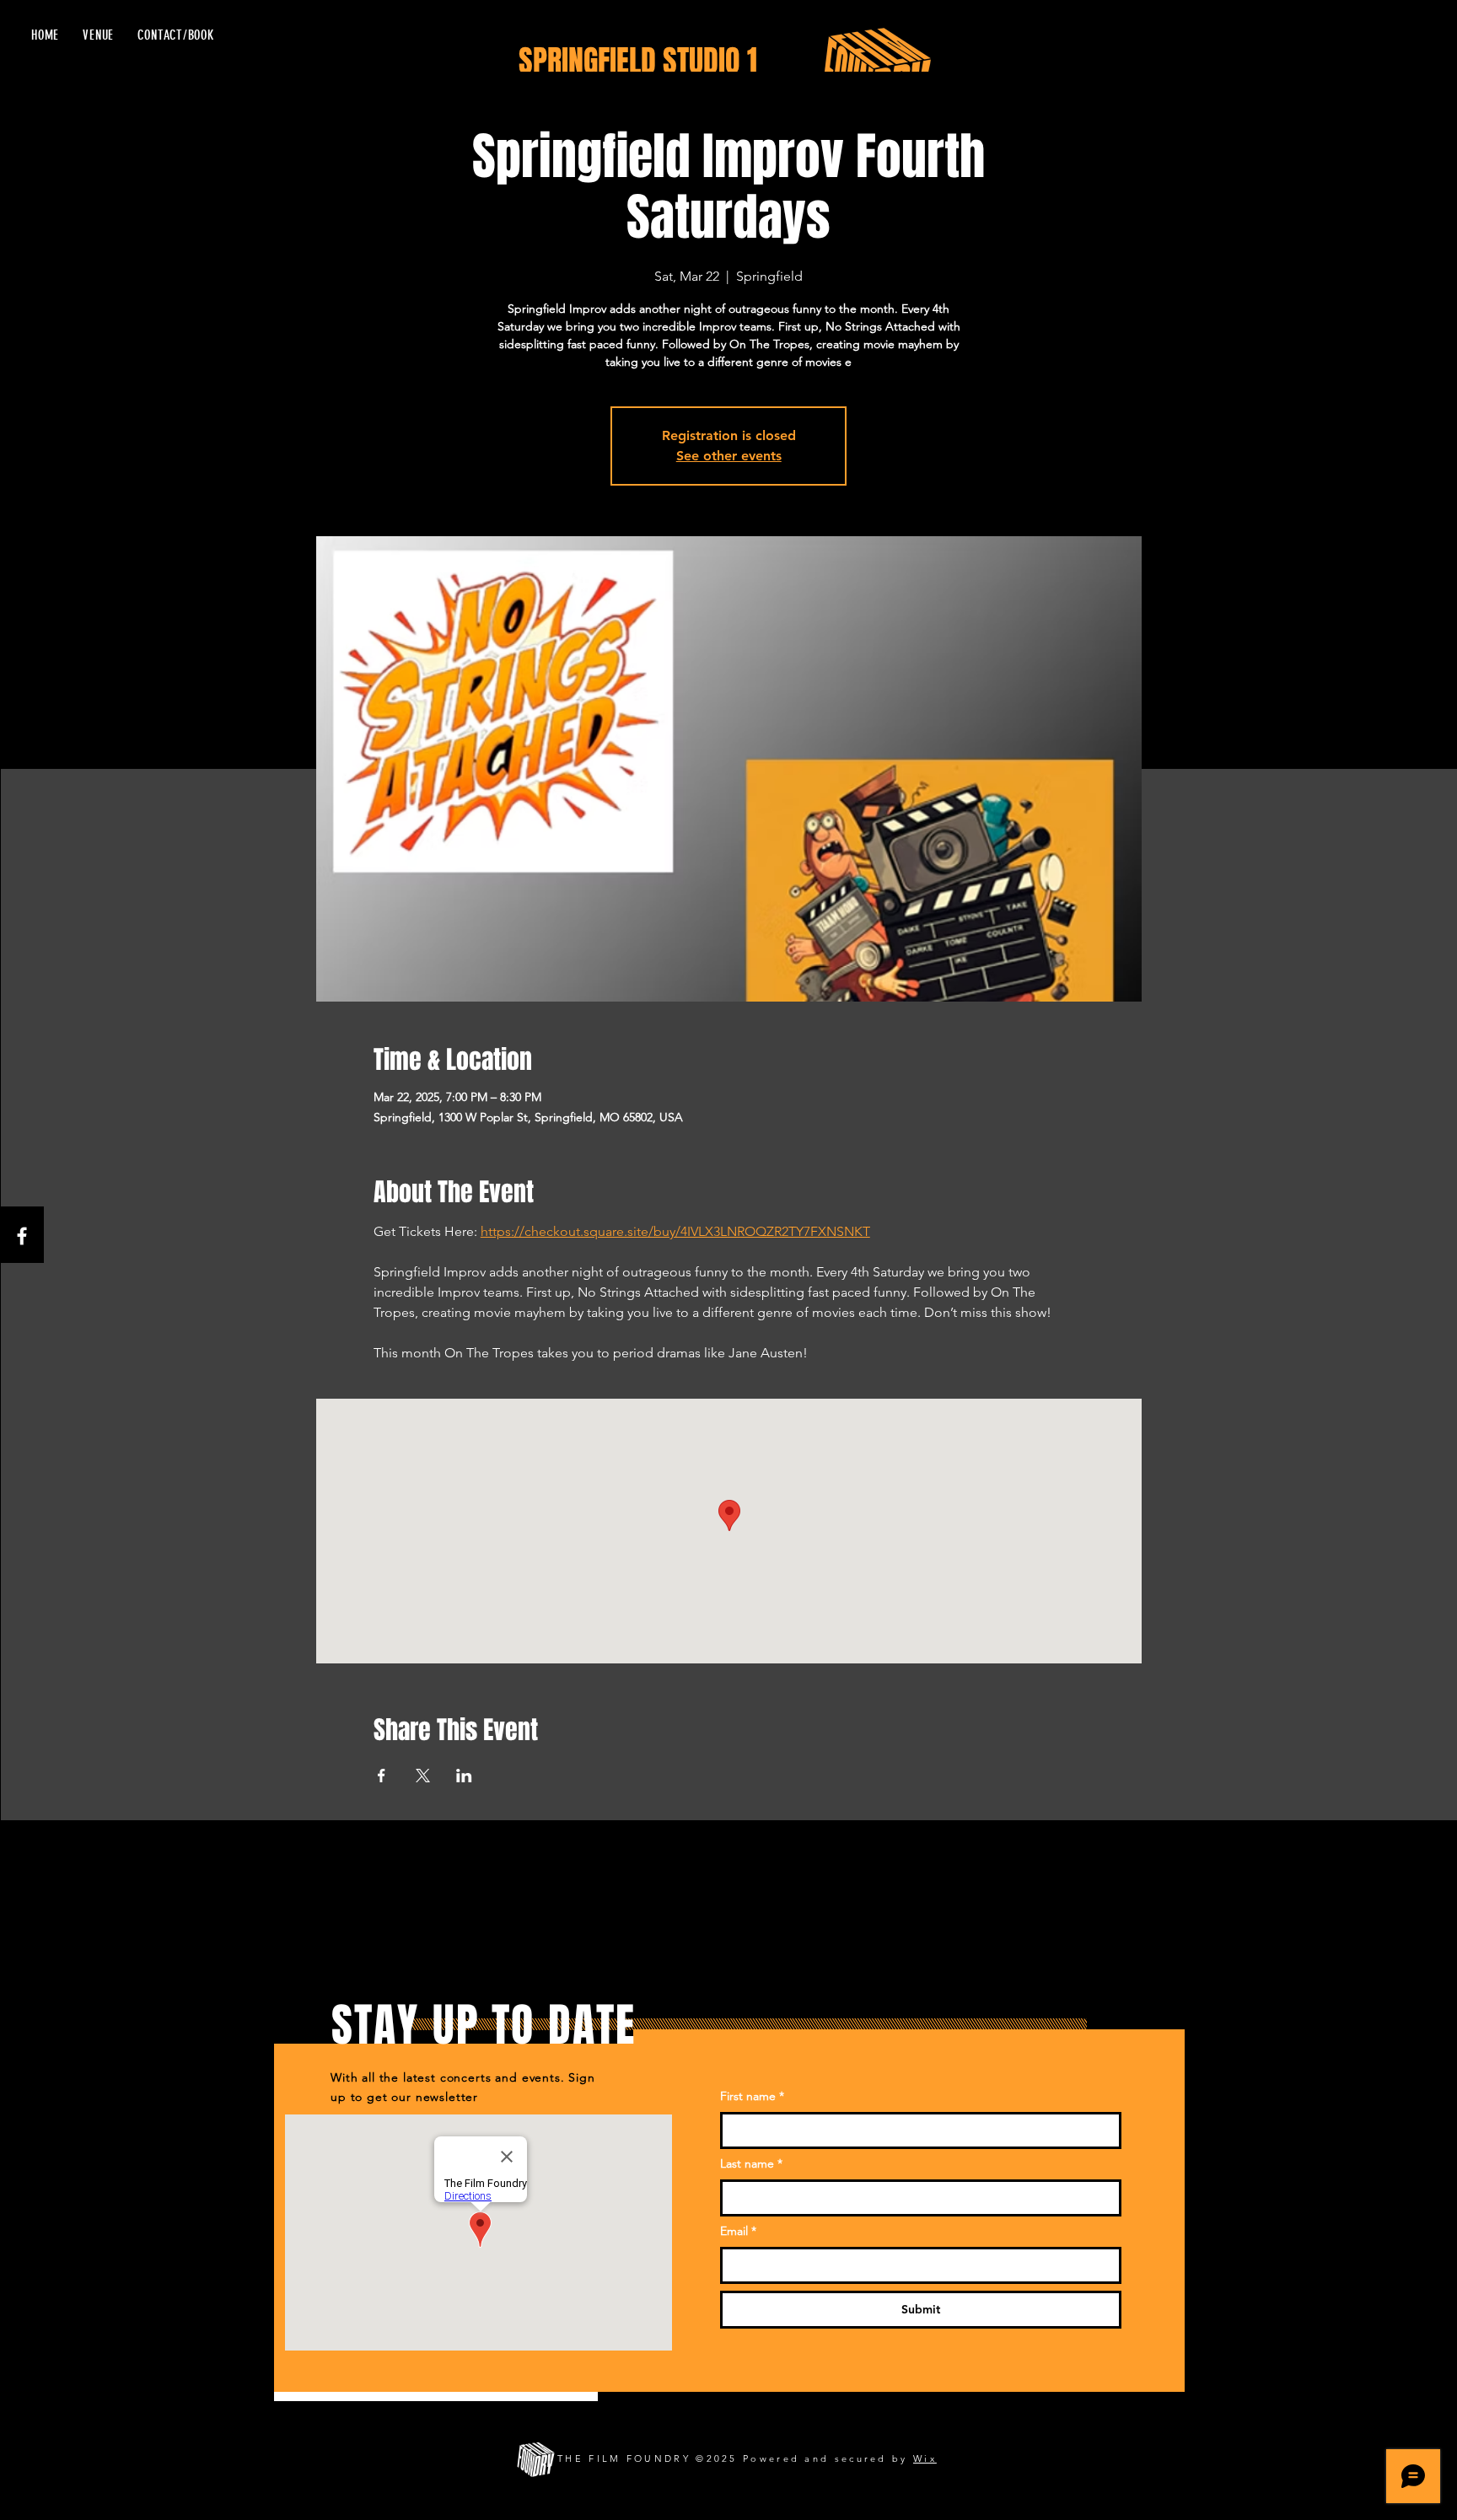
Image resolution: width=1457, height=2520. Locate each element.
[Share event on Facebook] (382, 1776)
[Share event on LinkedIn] (464, 1776)
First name (752, 2096)
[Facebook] (22, 1236)
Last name (751, 2163)
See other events (729, 456)
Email (738, 2231)
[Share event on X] (423, 1776)
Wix (925, 2458)
